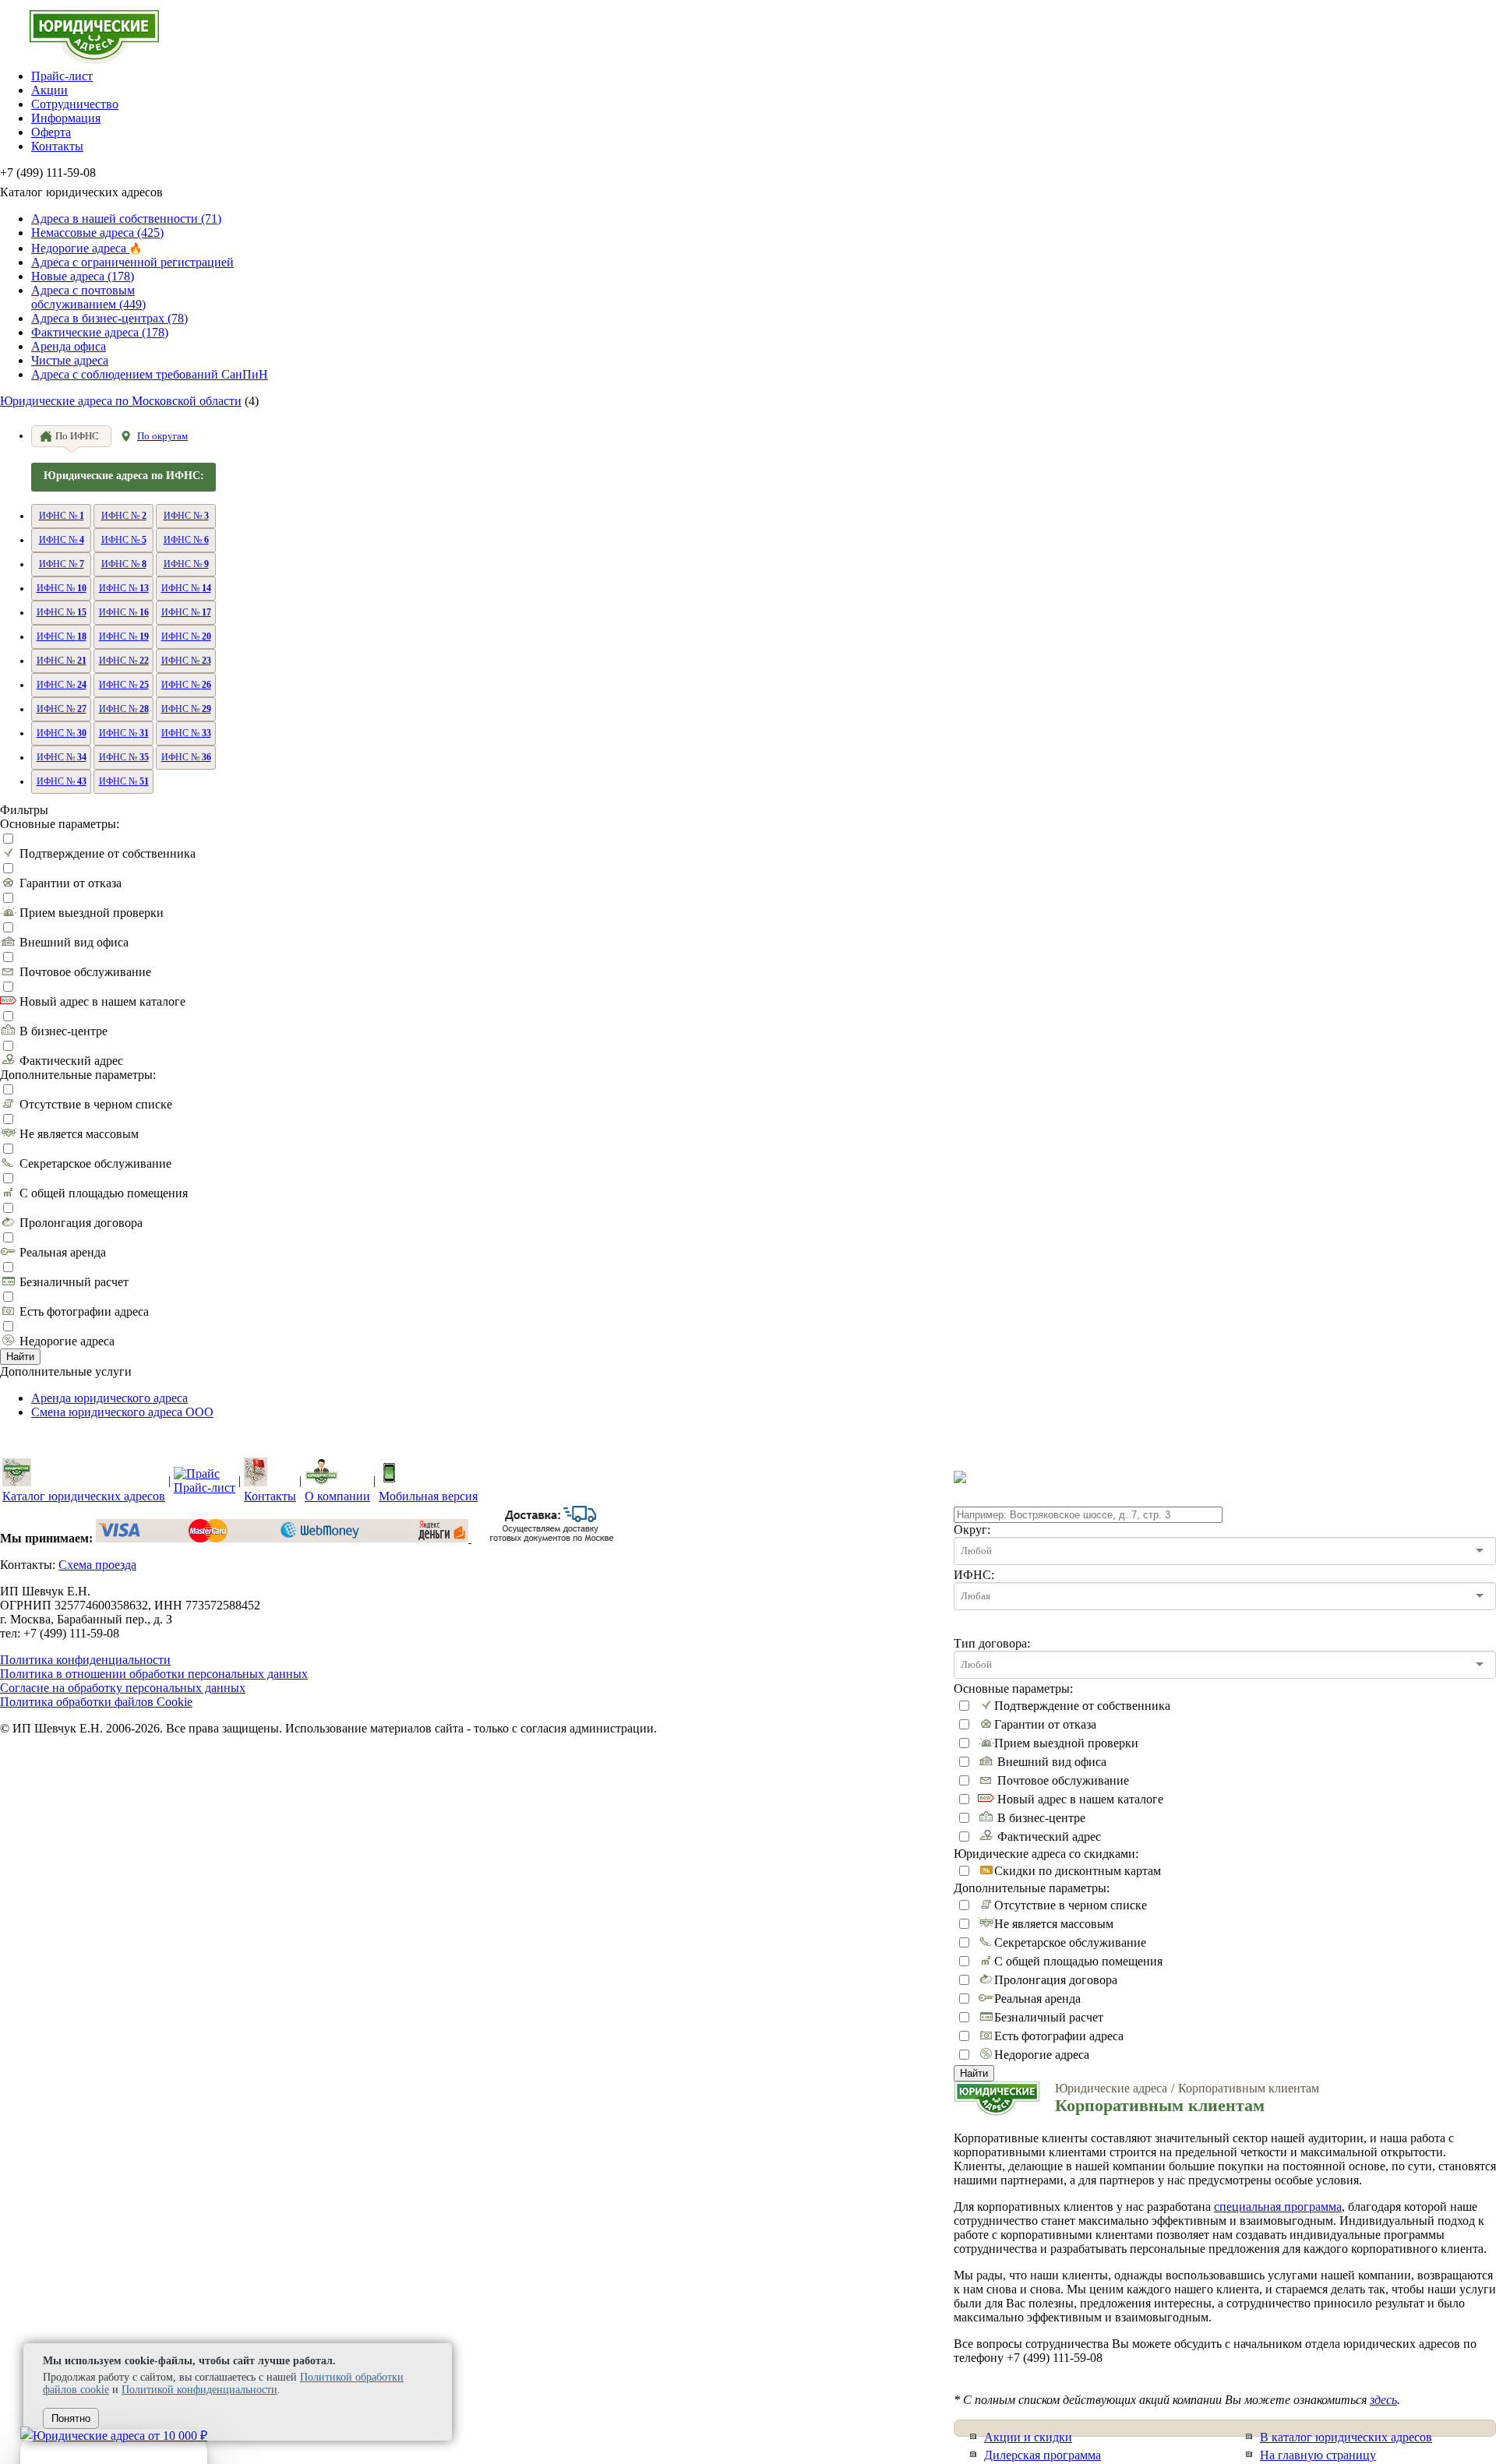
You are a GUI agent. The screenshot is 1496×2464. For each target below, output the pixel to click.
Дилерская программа (1043, 2455)
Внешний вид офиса (74, 942)
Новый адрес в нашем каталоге (102, 1001)
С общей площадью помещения (104, 1193)
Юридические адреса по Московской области (121, 401)
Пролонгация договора (81, 1223)
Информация (66, 118)
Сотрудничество (75, 104)
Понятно (71, 2418)
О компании (337, 1496)
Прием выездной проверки (92, 913)
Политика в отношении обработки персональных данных (154, 1674)
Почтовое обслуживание (85, 972)
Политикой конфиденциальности (199, 2390)
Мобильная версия (428, 1496)
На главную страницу (1318, 2455)
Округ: (972, 1530)
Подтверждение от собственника (108, 853)
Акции (49, 90)
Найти (20, 1357)
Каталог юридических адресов (84, 1496)
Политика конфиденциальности (85, 1660)
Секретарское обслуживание (95, 1163)
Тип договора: (992, 1643)
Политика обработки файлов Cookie (96, 1702)
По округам (162, 436)
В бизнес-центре (64, 1031)
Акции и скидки (1028, 2437)
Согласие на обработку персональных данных (123, 1688)
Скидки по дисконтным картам (1078, 1871)
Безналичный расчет (74, 1282)
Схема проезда (97, 1565)
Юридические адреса (1111, 2088)
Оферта (51, 132)
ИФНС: (974, 1575)
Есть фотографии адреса (84, 1311)
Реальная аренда (63, 1252)
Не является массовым (79, 1134)
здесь (1383, 2400)
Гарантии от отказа (71, 883)
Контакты (57, 146)
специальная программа (1278, 2207)
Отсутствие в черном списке (96, 1104)
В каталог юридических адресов (1346, 2437)
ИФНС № (62, 516)
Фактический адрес (71, 1061)
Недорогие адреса (67, 1341)
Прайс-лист (62, 76)
